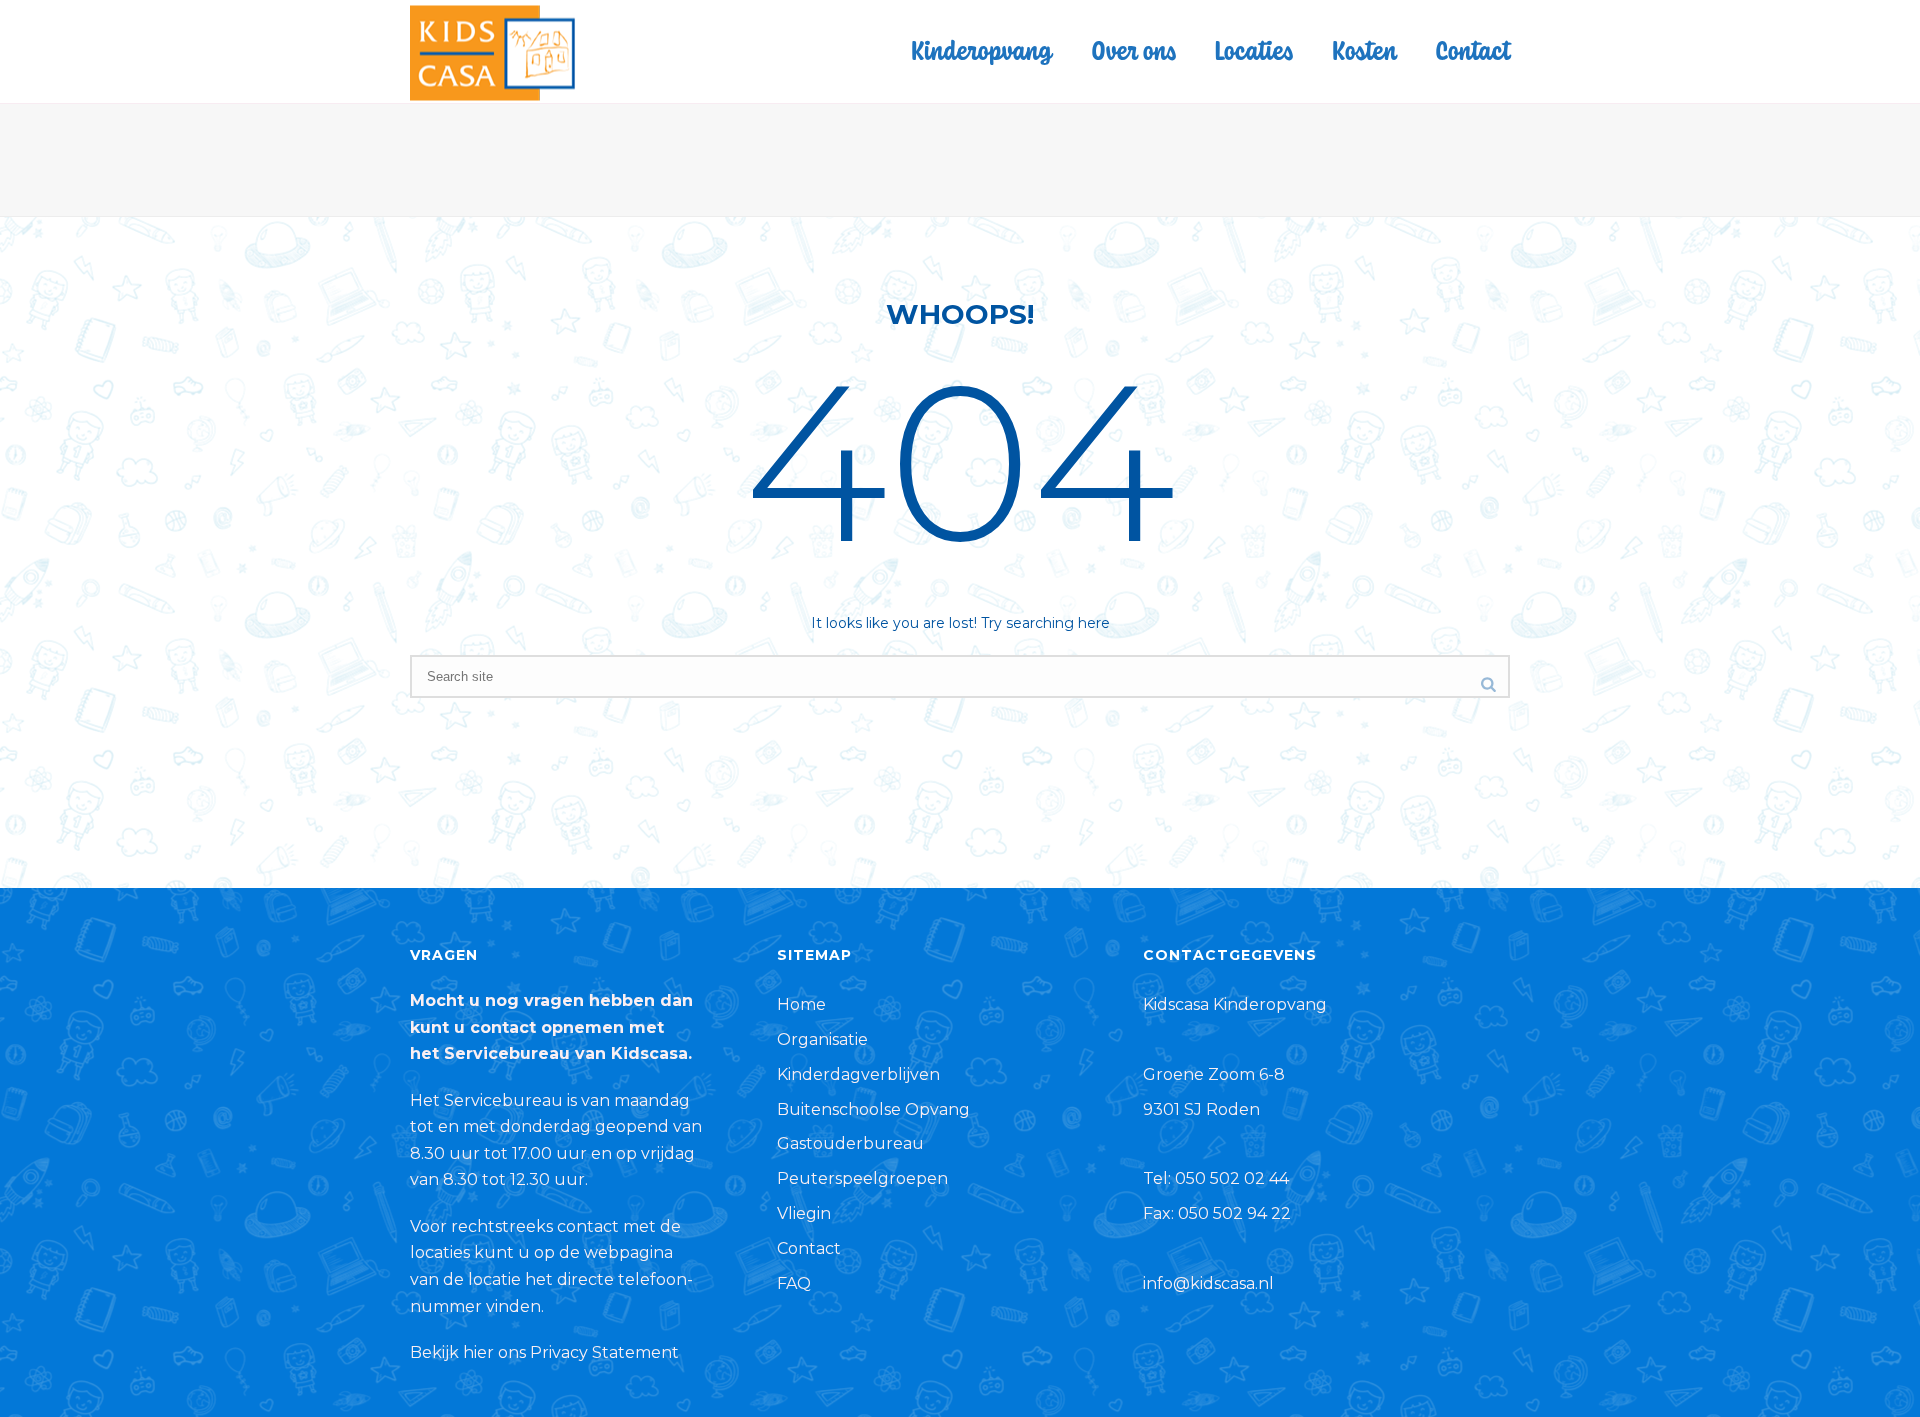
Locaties (1253, 49)
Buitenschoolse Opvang (873, 1109)
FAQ (794, 1283)
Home (801, 1004)
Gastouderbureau (850, 1143)
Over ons (1133, 49)
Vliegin (804, 1213)
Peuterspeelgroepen (862, 1178)
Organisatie (822, 1039)
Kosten (1364, 49)
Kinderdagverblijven (858, 1074)
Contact (1473, 49)
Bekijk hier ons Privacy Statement (544, 1352)
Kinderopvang (981, 49)
